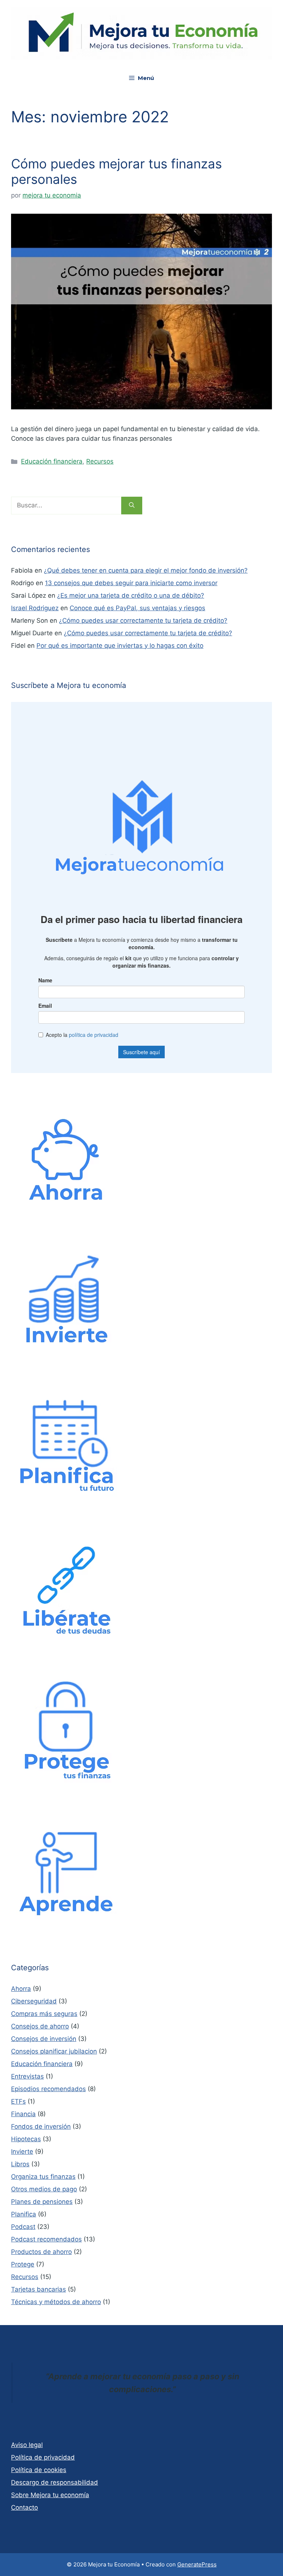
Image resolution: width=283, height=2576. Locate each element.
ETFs (18, 2101)
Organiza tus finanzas (43, 2177)
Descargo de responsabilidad (55, 2482)
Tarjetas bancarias (39, 2289)
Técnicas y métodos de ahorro (56, 2302)
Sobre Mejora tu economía (50, 2495)
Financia (23, 2114)
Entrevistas (27, 2076)
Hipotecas (26, 2139)
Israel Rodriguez (35, 608)
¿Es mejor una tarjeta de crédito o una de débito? (131, 595)
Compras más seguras (44, 2014)
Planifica (24, 2214)
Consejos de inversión (44, 2039)
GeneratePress (197, 2564)
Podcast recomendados (46, 2239)
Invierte (22, 2152)
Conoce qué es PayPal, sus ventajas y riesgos (137, 608)
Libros (20, 2164)
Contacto (25, 2507)
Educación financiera (52, 461)
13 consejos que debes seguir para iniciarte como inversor (131, 583)
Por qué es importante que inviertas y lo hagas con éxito (120, 646)
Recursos (100, 461)
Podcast (23, 2227)
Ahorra (21, 1989)
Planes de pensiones (42, 2202)
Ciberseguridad (34, 2001)
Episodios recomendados (48, 2089)
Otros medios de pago (44, 2189)
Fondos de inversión (41, 2126)
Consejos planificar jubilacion (54, 2051)
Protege (23, 2264)
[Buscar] (132, 506)
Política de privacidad (43, 2457)
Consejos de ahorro (40, 2026)
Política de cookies (39, 2470)
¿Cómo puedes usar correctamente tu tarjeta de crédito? (143, 621)
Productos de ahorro (41, 2252)
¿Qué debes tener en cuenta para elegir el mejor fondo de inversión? (146, 570)
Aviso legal (27, 2445)
